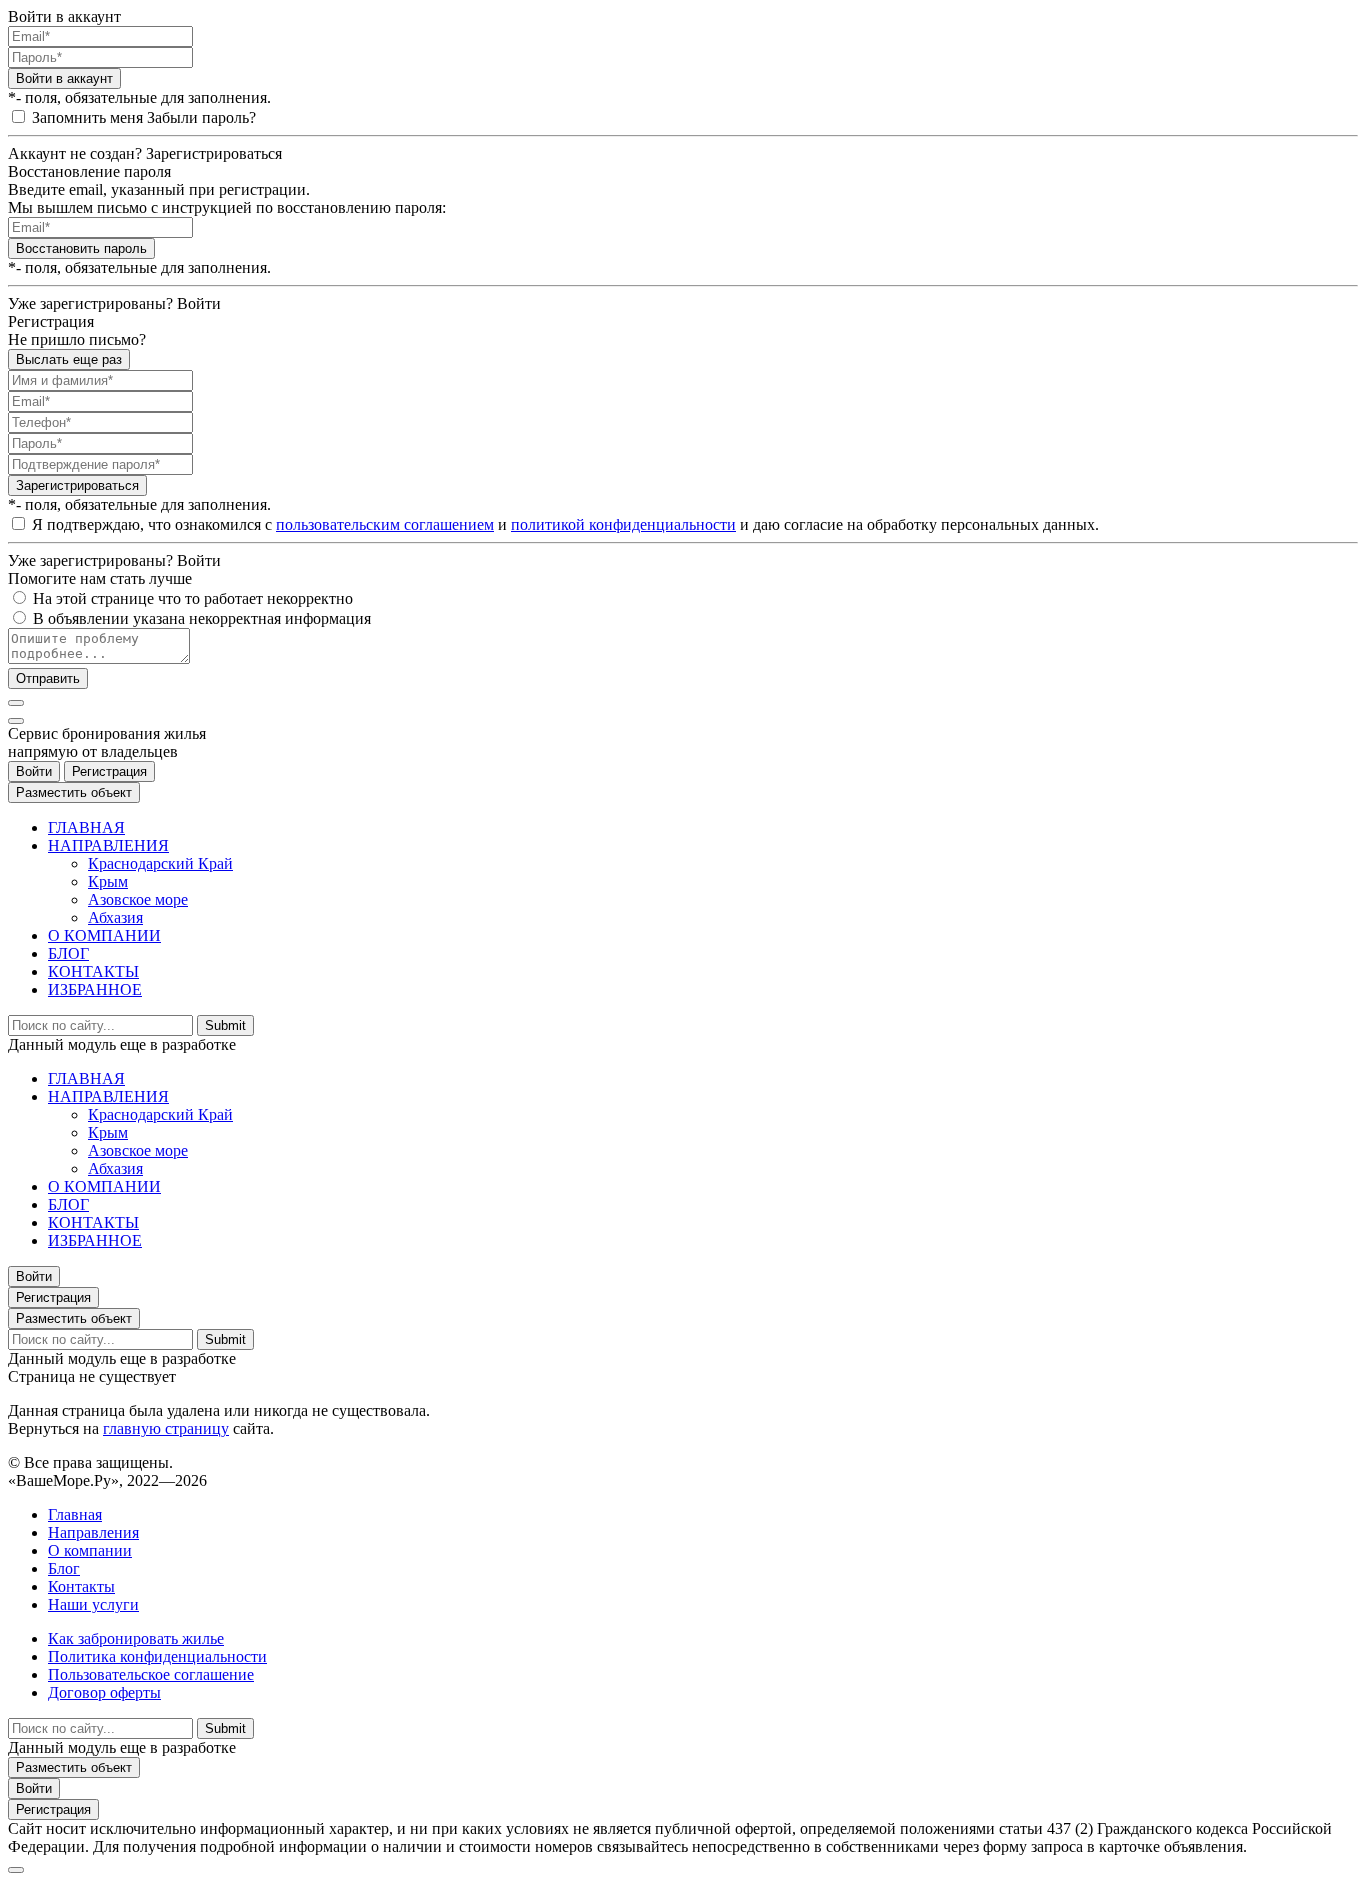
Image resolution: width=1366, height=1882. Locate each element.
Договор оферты (104, 1692)
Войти (34, 771)
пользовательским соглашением (385, 524)
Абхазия (115, 917)
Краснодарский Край (160, 863)
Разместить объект (74, 792)
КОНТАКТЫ (93, 971)
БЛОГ (68, 953)
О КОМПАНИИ (104, 935)
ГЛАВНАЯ (86, 827)
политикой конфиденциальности (623, 524)
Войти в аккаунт (64, 78)
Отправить (48, 678)
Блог (64, 1568)
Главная (75, 1514)
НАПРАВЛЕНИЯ (108, 845)
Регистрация (109, 771)
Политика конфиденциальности (157, 1656)
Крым (108, 881)
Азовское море (138, 899)
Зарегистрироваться (77, 485)
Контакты (81, 1586)
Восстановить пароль (81, 248)
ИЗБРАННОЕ (95, 989)
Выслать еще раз (69, 359)
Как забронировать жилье (136, 1638)
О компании (90, 1550)
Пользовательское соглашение (151, 1674)
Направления (93, 1532)
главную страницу (166, 1428)
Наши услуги (93, 1604)
